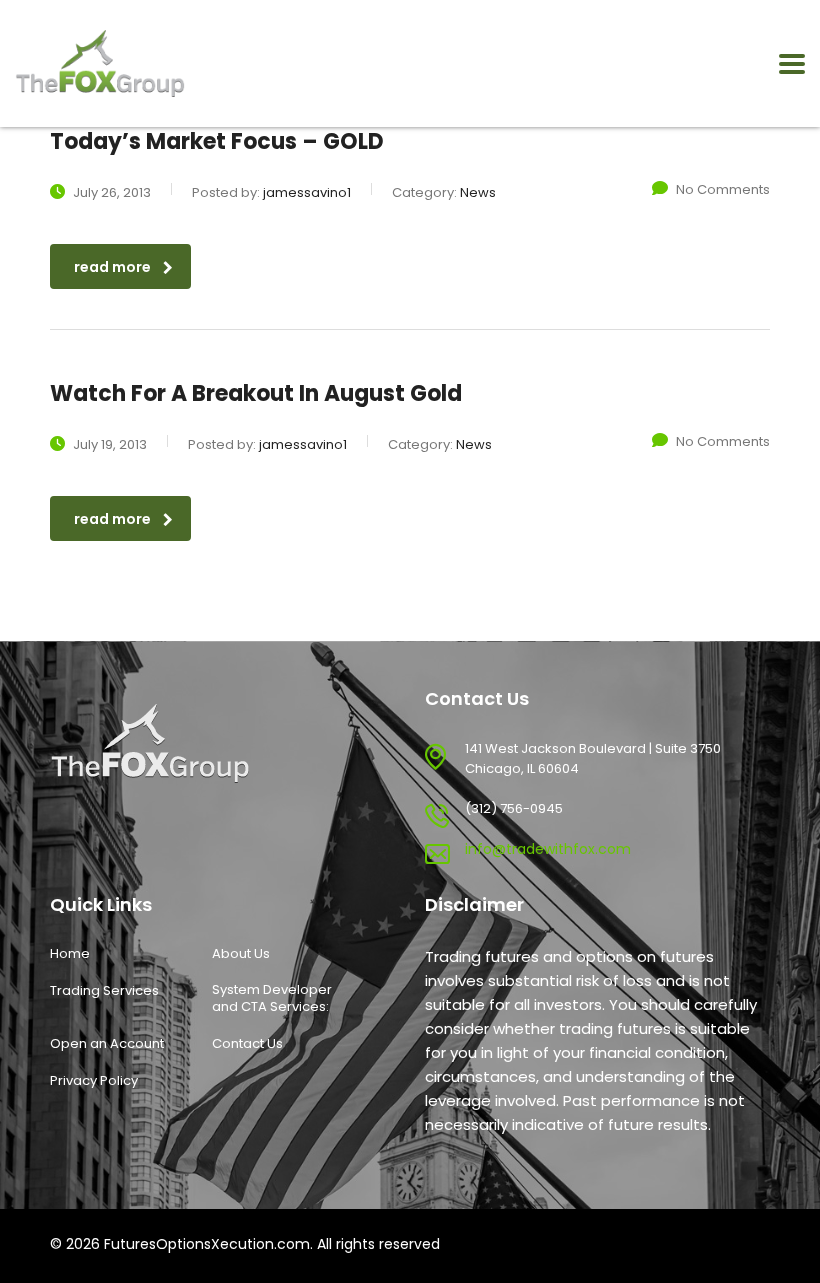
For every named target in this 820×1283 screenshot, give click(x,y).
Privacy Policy (94, 1081)
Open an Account (107, 1044)
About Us (241, 954)
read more (112, 267)
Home (70, 954)
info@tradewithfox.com (548, 849)
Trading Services (104, 991)
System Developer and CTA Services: (272, 998)
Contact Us (247, 1044)
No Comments (723, 189)
